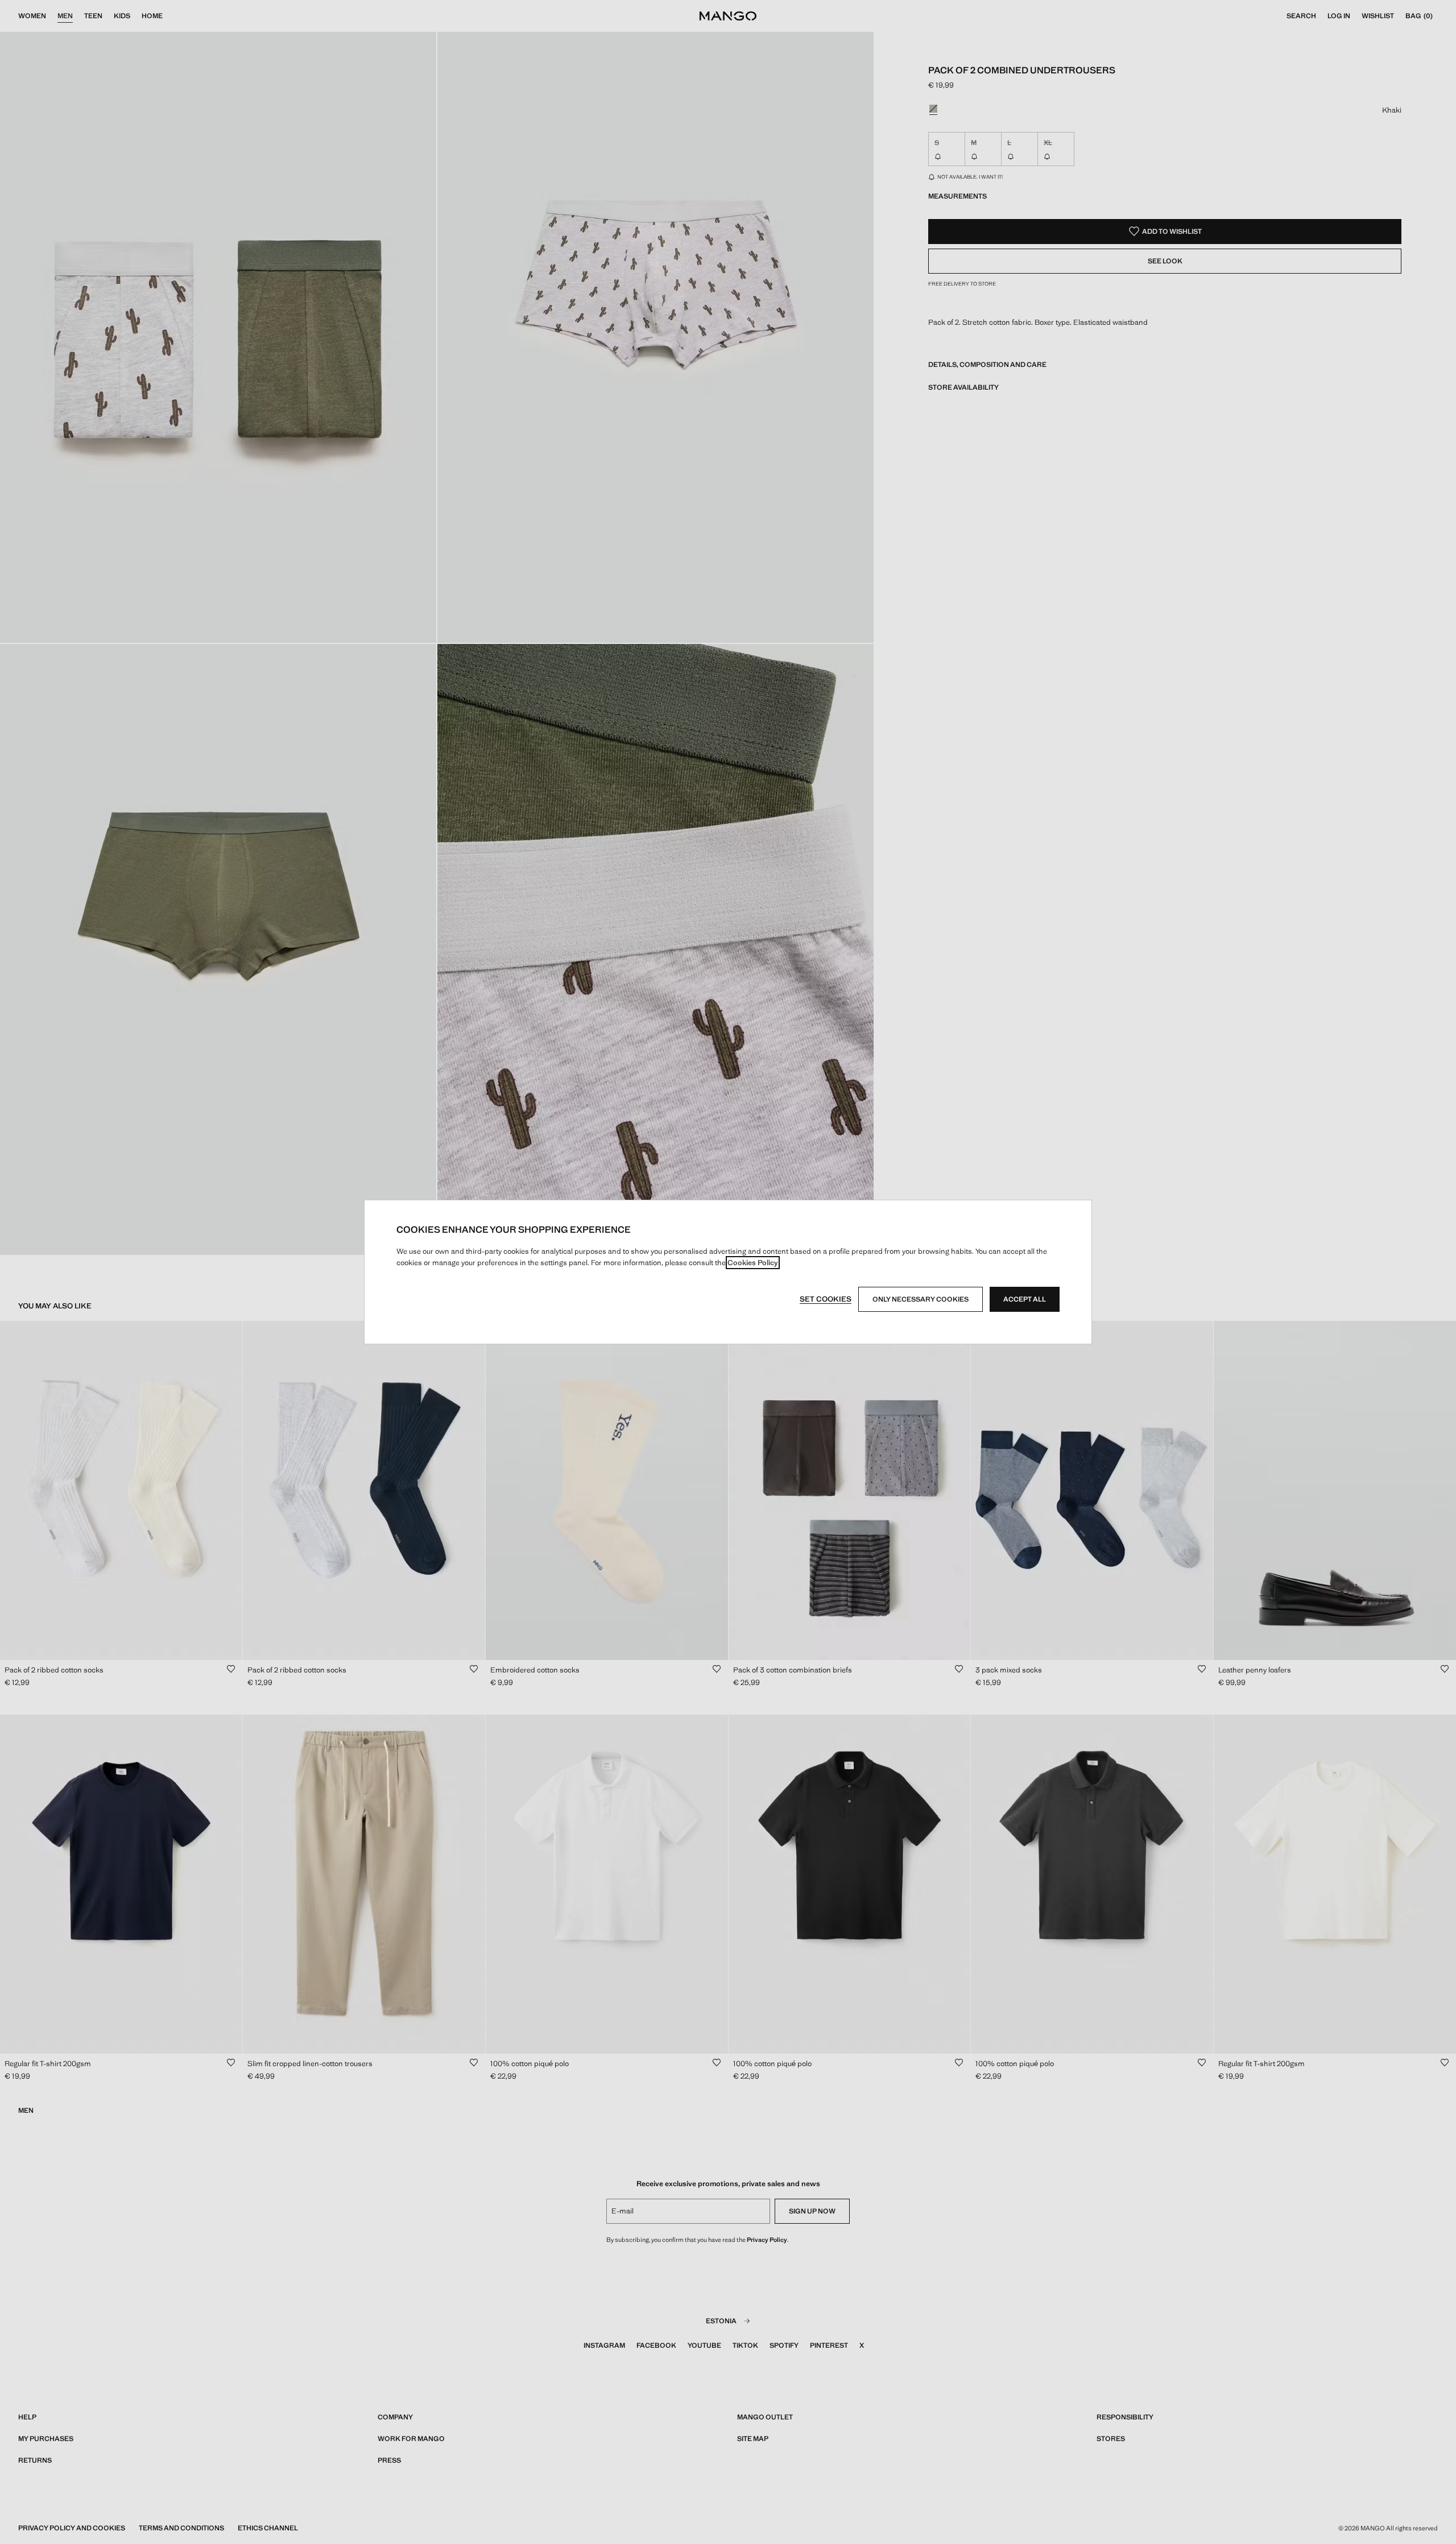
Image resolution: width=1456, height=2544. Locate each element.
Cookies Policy (753, 1263)
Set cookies (826, 1299)
